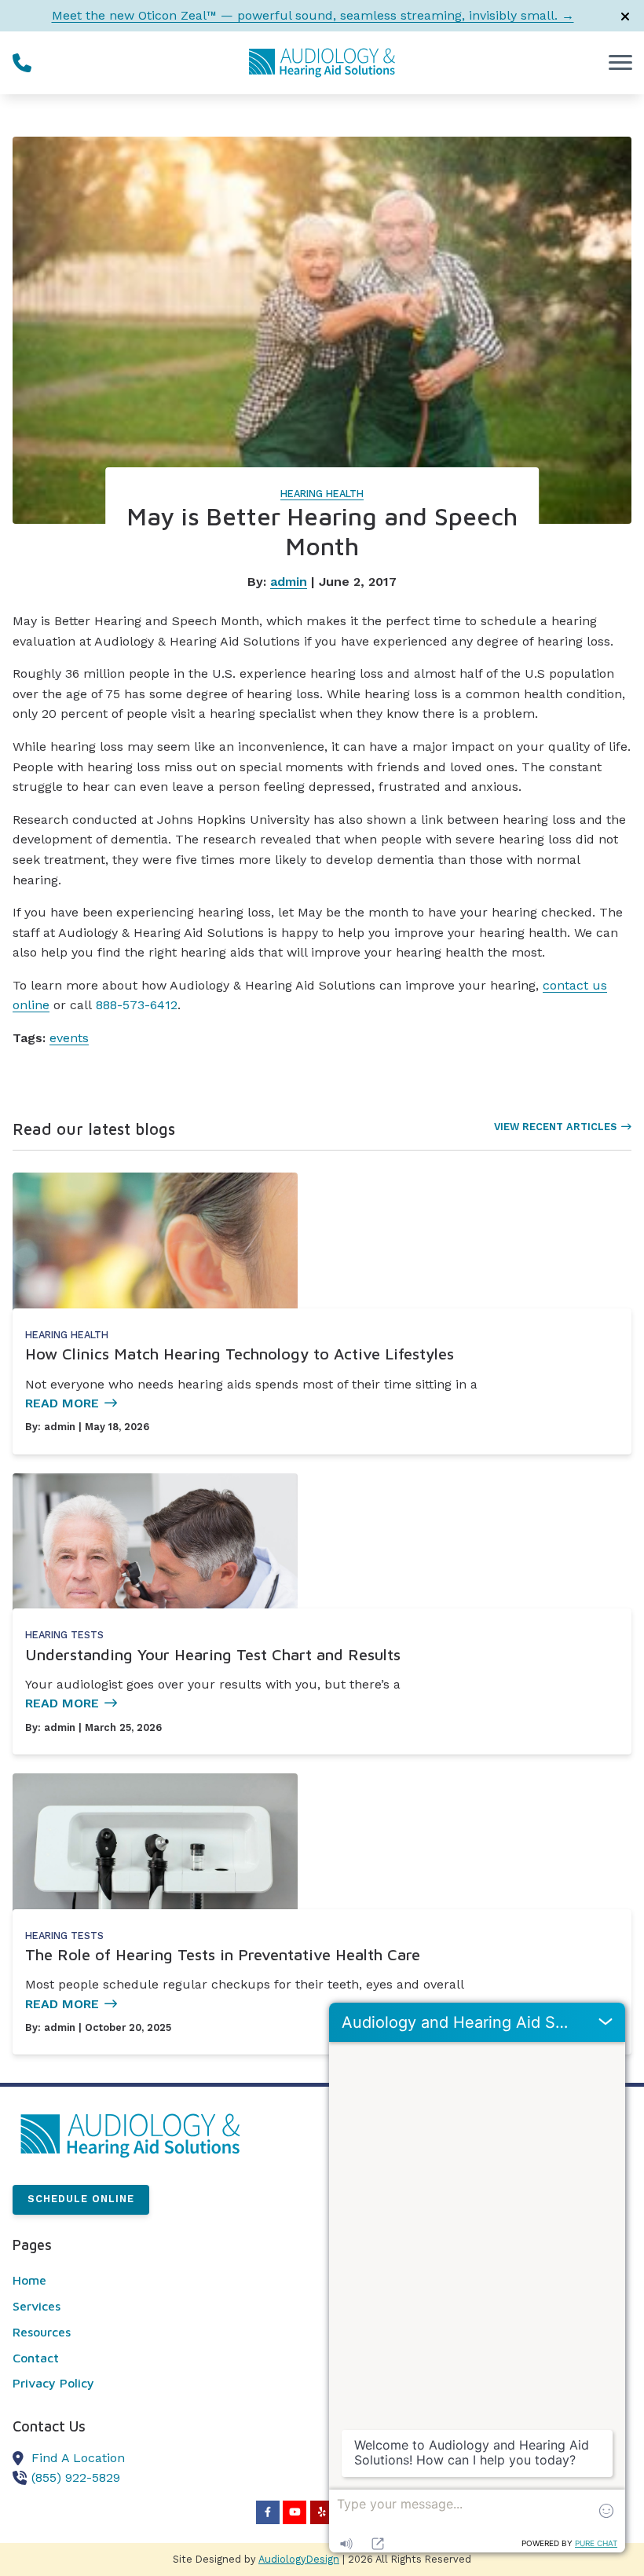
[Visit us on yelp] (322, 2512)
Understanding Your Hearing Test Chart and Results (213, 1654)
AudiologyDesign (299, 2559)
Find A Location (78, 2458)
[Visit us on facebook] (268, 2512)
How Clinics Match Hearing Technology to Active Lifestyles (240, 1354)
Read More (62, 1403)
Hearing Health (322, 494)
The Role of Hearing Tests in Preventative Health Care (223, 1954)
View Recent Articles (555, 1127)
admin (289, 582)
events (69, 1038)
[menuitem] (152, 2281)
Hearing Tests (64, 1635)
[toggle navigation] (620, 63)
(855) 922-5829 (76, 2477)
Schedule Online (81, 2199)
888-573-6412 (137, 1005)
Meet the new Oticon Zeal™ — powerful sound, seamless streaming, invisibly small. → (313, 15)
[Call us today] (22, 63)
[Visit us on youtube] (295, 2512)
